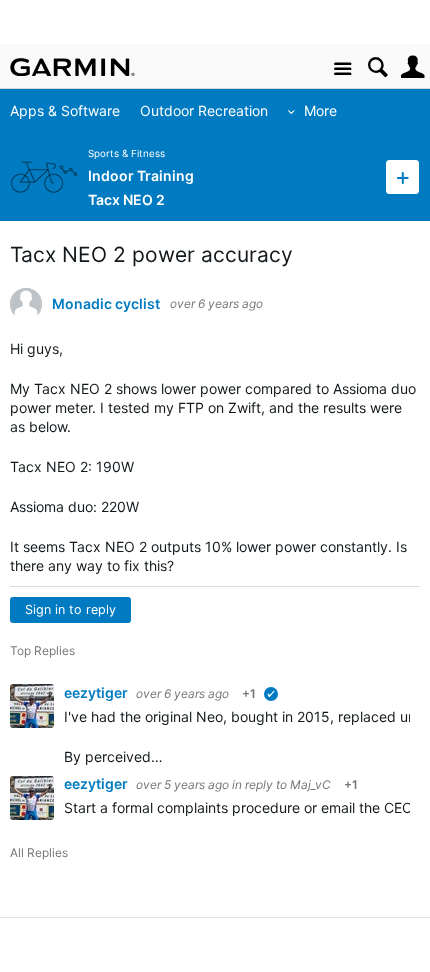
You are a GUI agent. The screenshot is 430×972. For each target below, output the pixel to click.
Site (342, 69)
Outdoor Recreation (204, 110)
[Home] (72, 67)
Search (377, 67)
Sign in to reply (70, 609)
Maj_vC (310, 784)
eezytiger (97, 692)
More (320, 110)
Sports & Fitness (126, 153)
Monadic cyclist (106, 304)
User (412, 67)
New (402, 176)
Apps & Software (65, 110)
